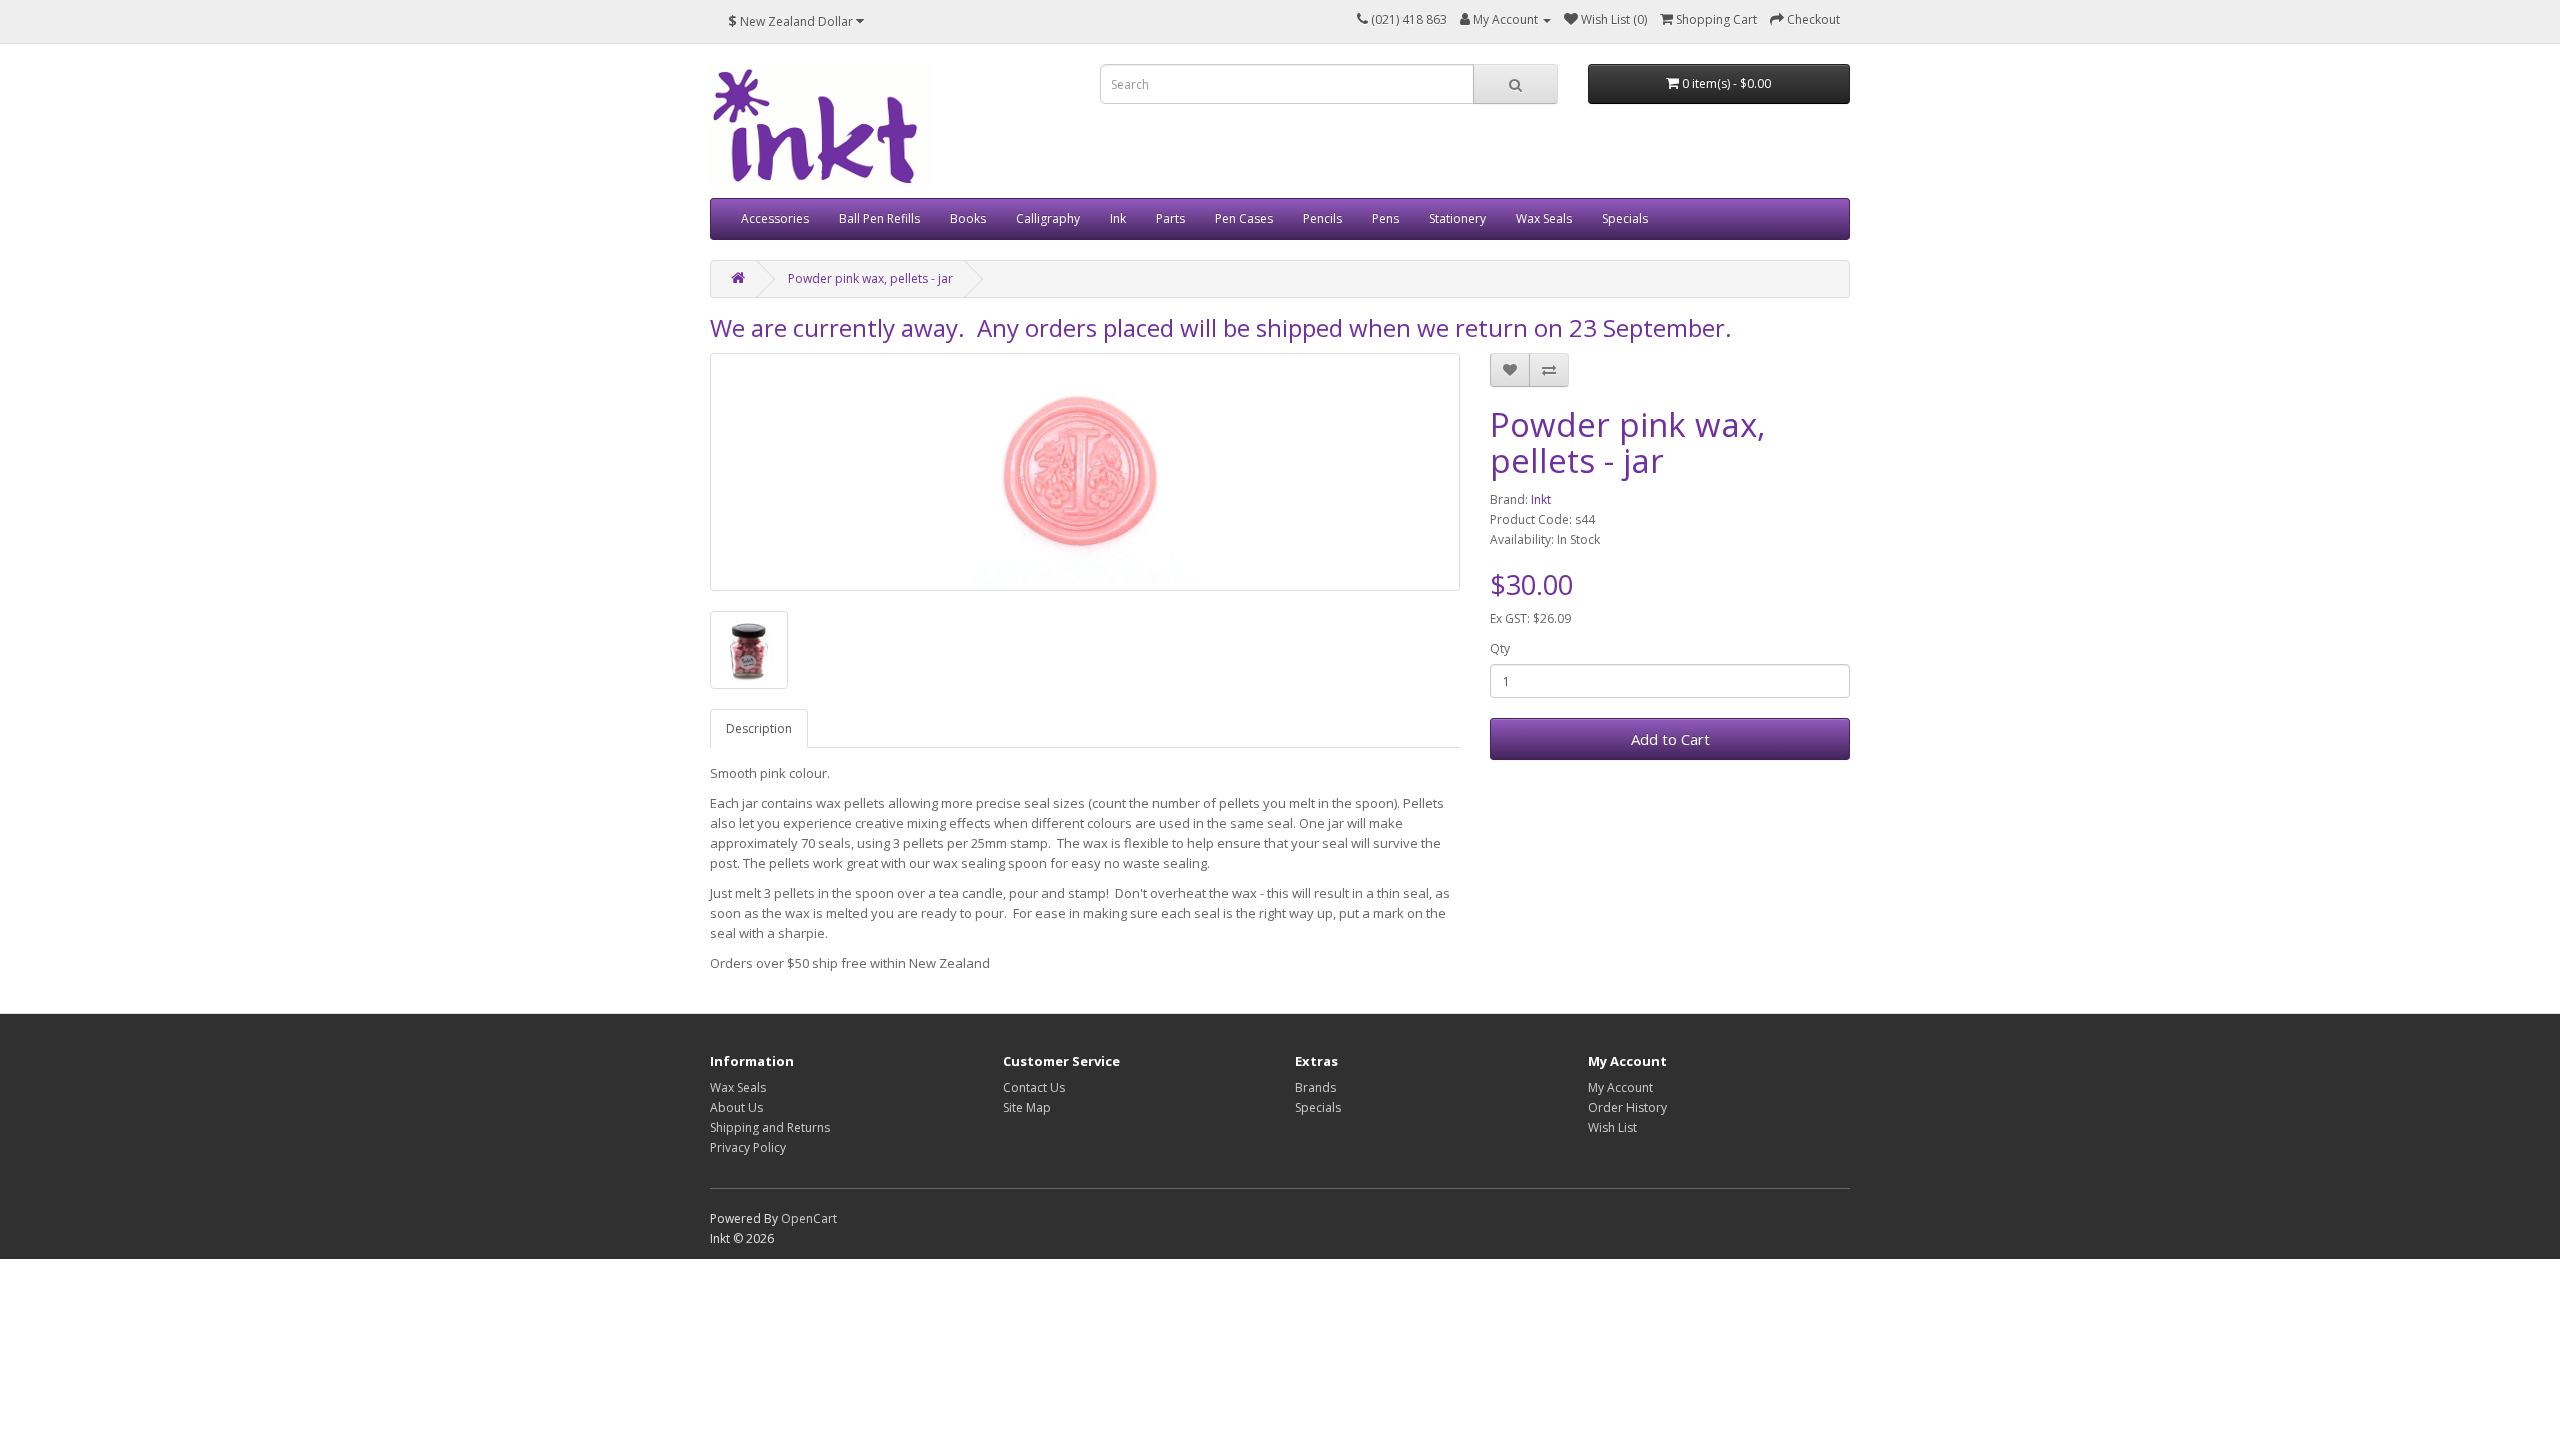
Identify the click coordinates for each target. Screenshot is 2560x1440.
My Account (1620, 1087)
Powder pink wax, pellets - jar (870, 278)
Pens (1385, 218)
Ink (1118, 218)
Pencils (1322, 218)
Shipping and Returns (770, 1127)
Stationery (1457, 218)
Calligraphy (1048, 218)
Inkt (1541, 499)
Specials (1625, 218)
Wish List (1612, 1127)
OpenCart (809, 1218)
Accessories (775, 218)
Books (968, 218)
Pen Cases (1244, 218)
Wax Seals (1544, 218)
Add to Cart (1670, 739)
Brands (1315, 1087)
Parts (1170, 218)
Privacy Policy (748, 1147)
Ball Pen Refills (879, 218)
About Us (736, 1107)
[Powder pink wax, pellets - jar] (1085, 472)
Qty (1500, 648)
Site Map (1027, 1107)
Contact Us (1034, 1087)
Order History (1627, 1107)
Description (759, 728)
